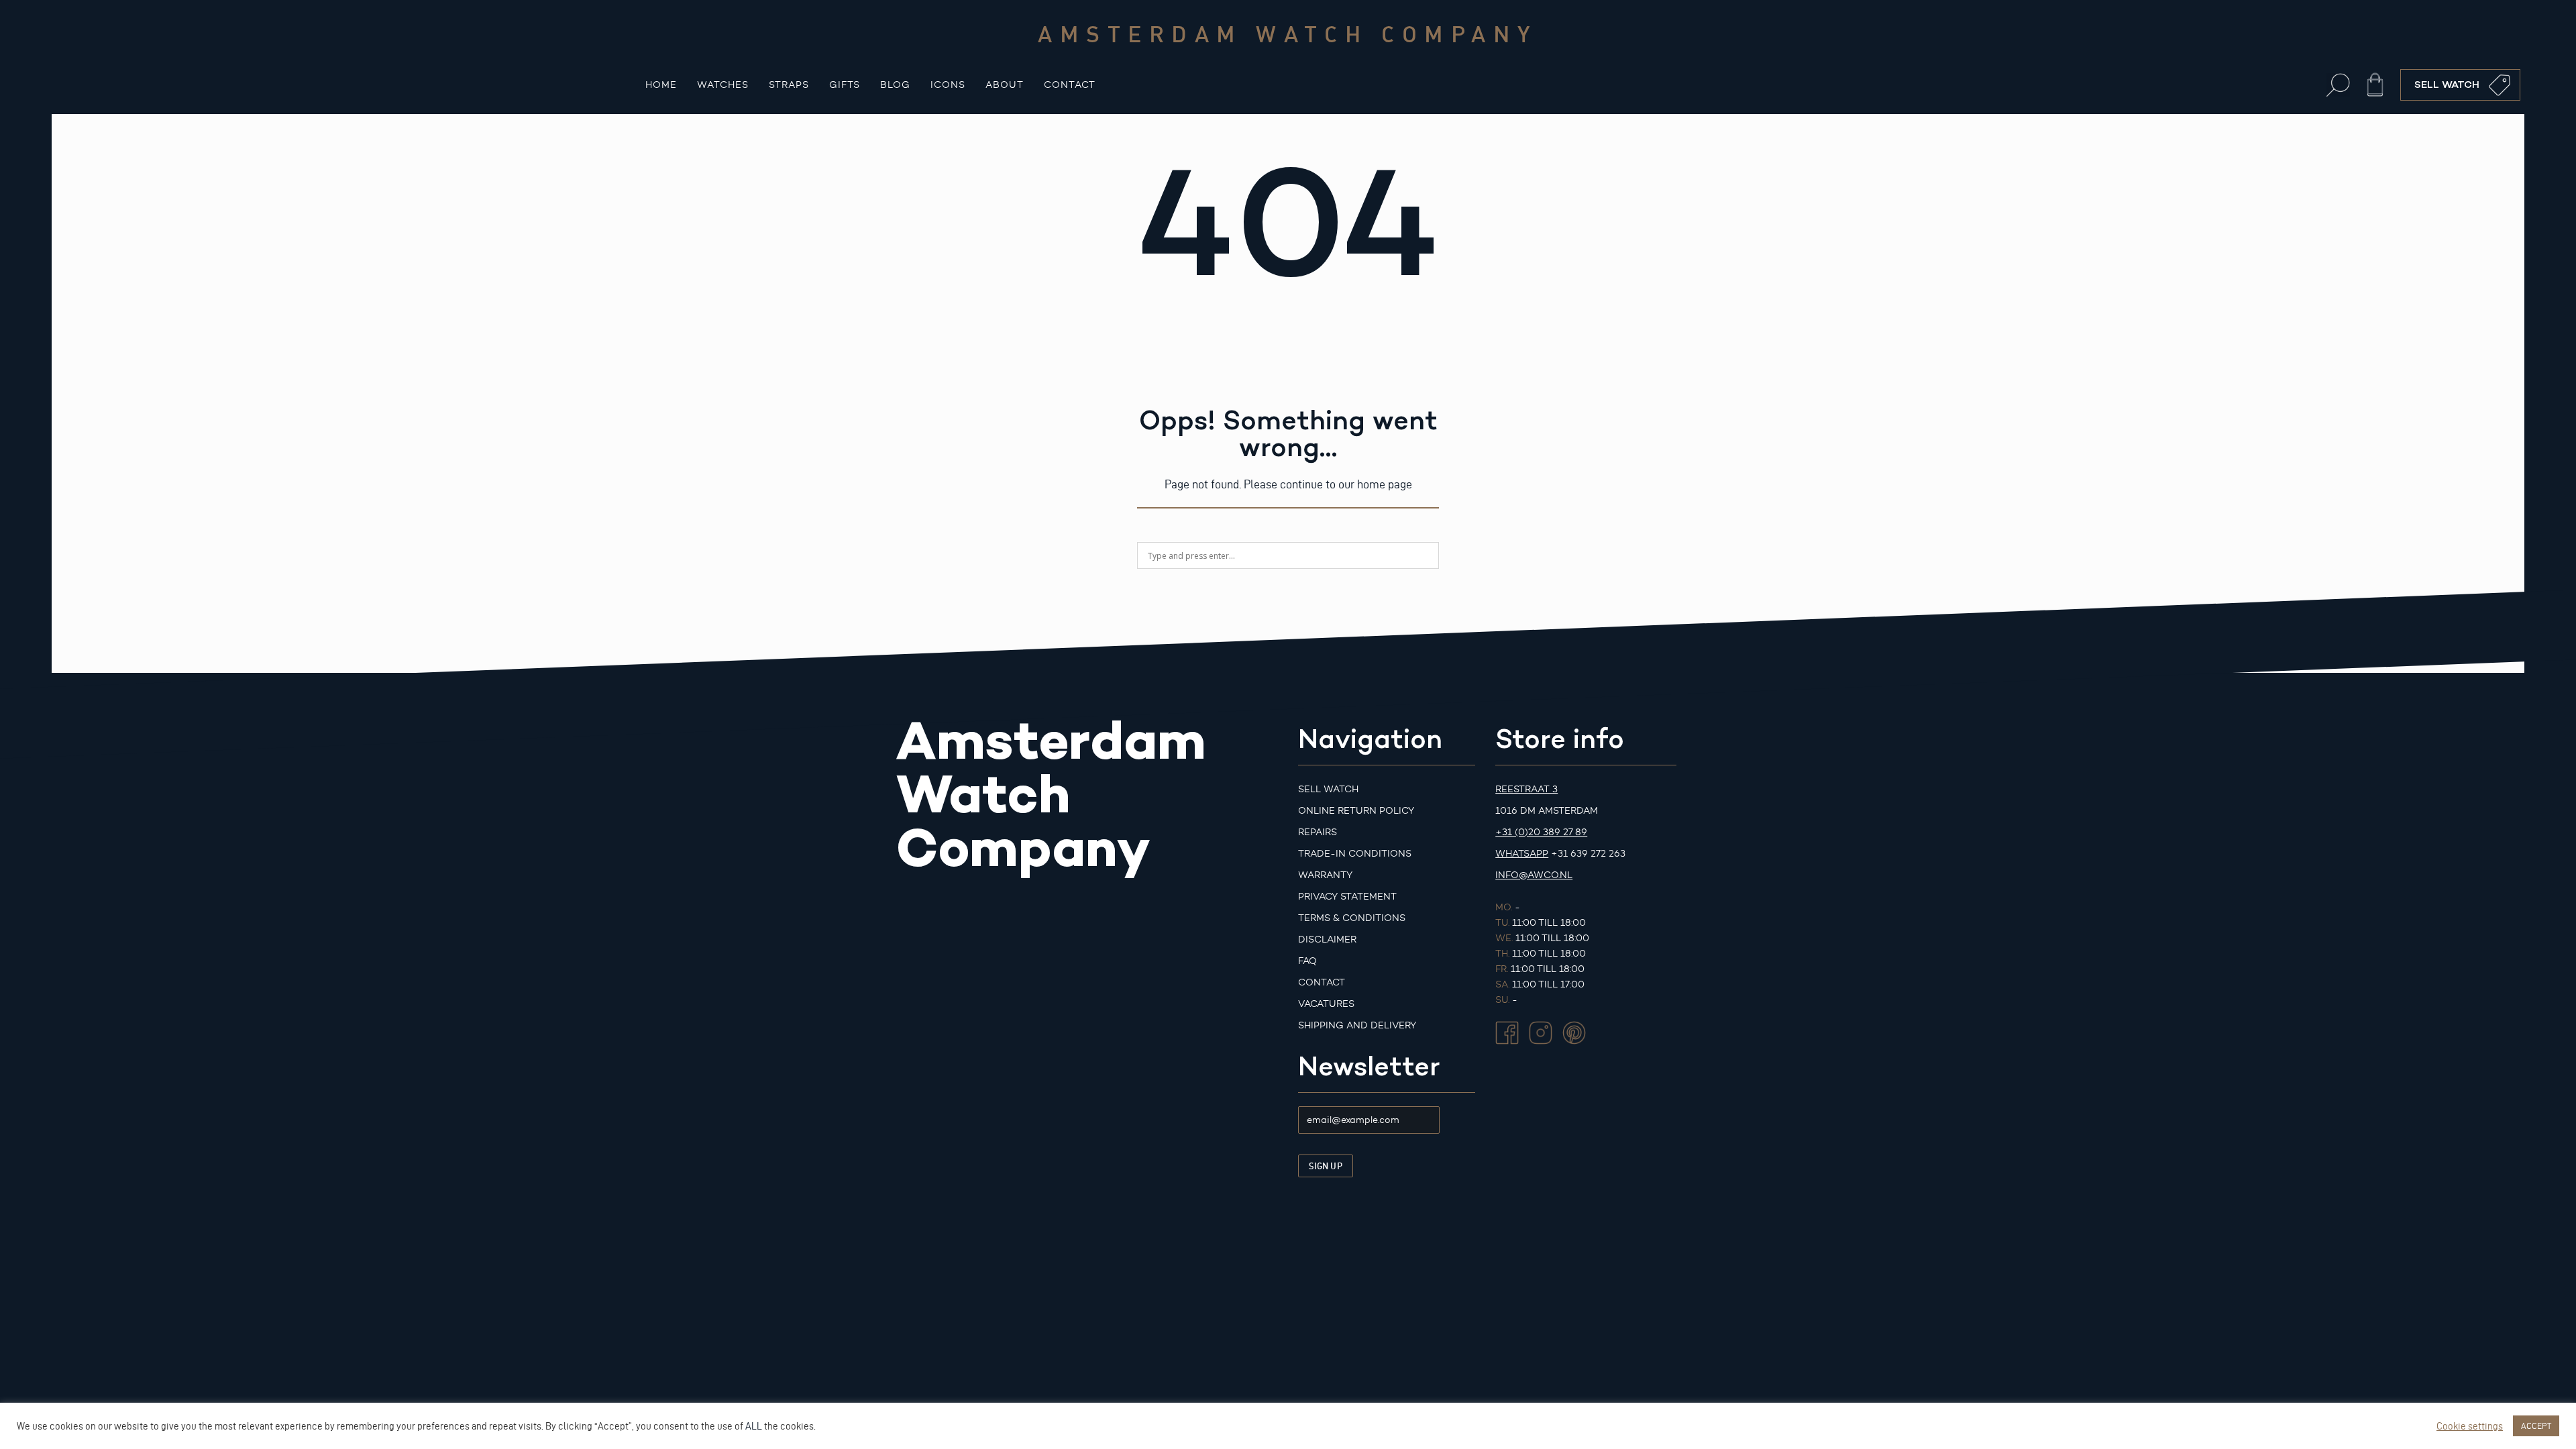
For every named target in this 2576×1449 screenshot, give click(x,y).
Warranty (1325, 875)
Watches (723, 85)
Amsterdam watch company (1288, 34)
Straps (789, 85)
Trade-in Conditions (1355, 854)
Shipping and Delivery (1357, 1025)
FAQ (1307, 961)
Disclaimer (1327, 940)
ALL (754, 1426)
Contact (1070, 85)
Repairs (1318, 832)
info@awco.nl (1534, 875)
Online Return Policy (1356, 811)
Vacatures (1326, 1004)
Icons (948, 85)
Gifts (845, 85)
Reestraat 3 (1526, 789)
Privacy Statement (1347, 897)
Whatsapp (1522, 854)
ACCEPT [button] (2536, 1426)
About (1005, 85)
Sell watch (1328, 789)
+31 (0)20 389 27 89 (1541, 832)
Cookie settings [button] (2470, 1426)
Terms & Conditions (1352, 918)
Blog (895, 85)
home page (1385, 484)
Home (661, 85)
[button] (2338, 85)
